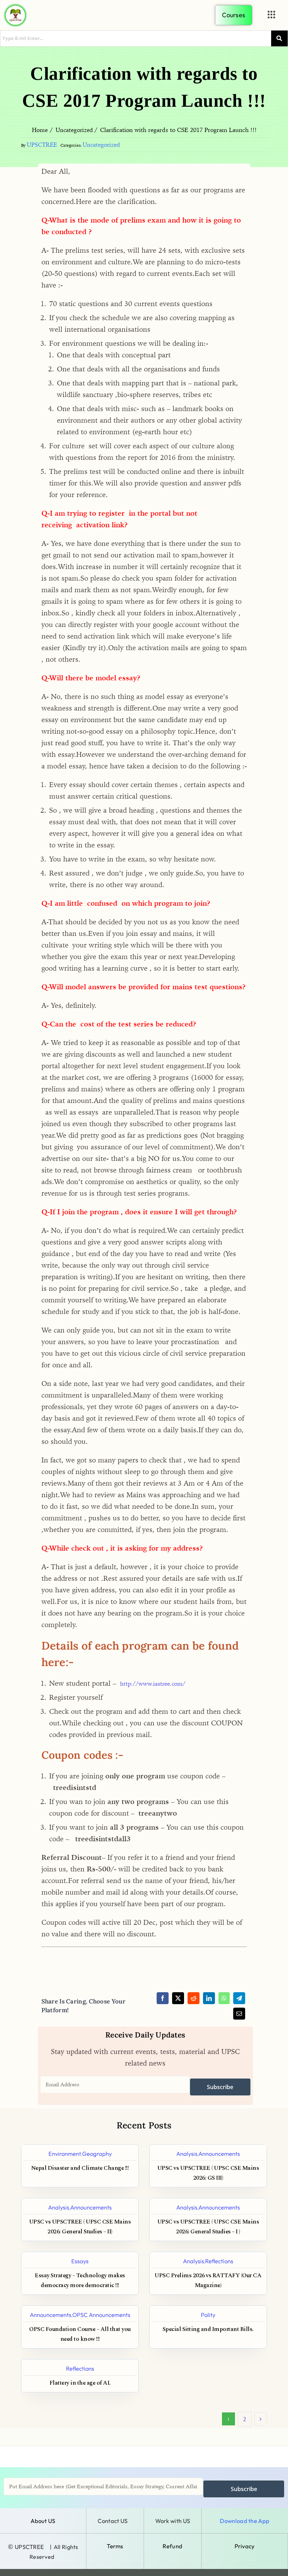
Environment (65, 2154)
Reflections (219, 2261)
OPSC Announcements (101, 2315)
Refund (172, 2546)
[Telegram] (239, 1998)
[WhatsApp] (224, 1998)
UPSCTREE (42, 145)
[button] (271, 15)
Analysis (187, 2154)
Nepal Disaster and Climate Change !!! (80, 2168)
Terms (115, 2546)
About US (43, 2521)
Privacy (245, 2546)
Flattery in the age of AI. (80, 2383)
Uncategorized (101, 145)
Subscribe (220, 2087)
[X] (178, 1998)
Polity (208, 2315)
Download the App (245, 2521)
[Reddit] (194, 1998)
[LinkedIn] (209, 1998)
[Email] (239, 2014)
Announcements (219, 2154)
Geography (97, 2154)
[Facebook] (163, 1998)
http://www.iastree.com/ (153, 1684)
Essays (80, 2261)
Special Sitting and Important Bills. (208, 2329)
